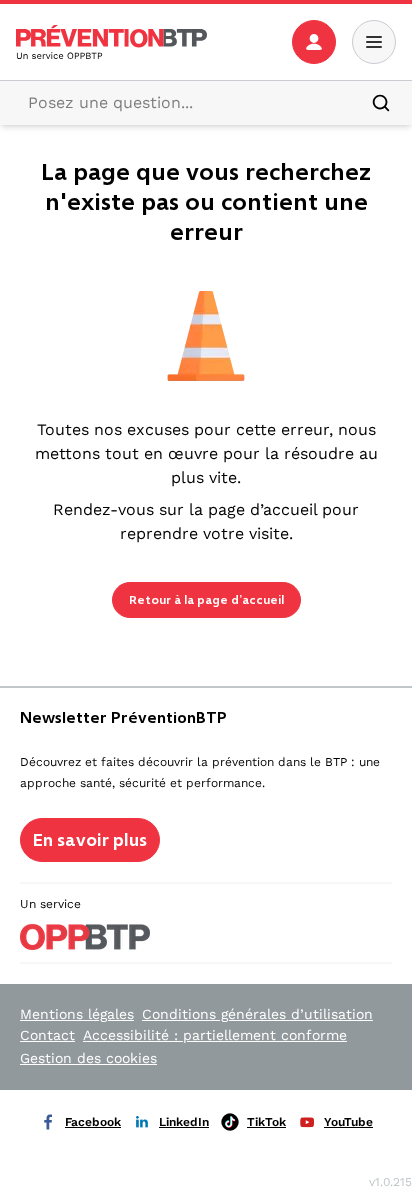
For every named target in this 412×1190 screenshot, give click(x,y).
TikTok (266, 1122)
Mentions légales (77, 1014)
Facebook (93, 1122)
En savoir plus (90, 840)
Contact (47, 1035)
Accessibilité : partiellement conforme (215, 1035)
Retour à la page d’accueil (206, 600)
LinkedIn (184, 1122)
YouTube (348, 1122)
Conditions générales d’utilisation (257, 1014)
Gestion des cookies (88, 1058)
